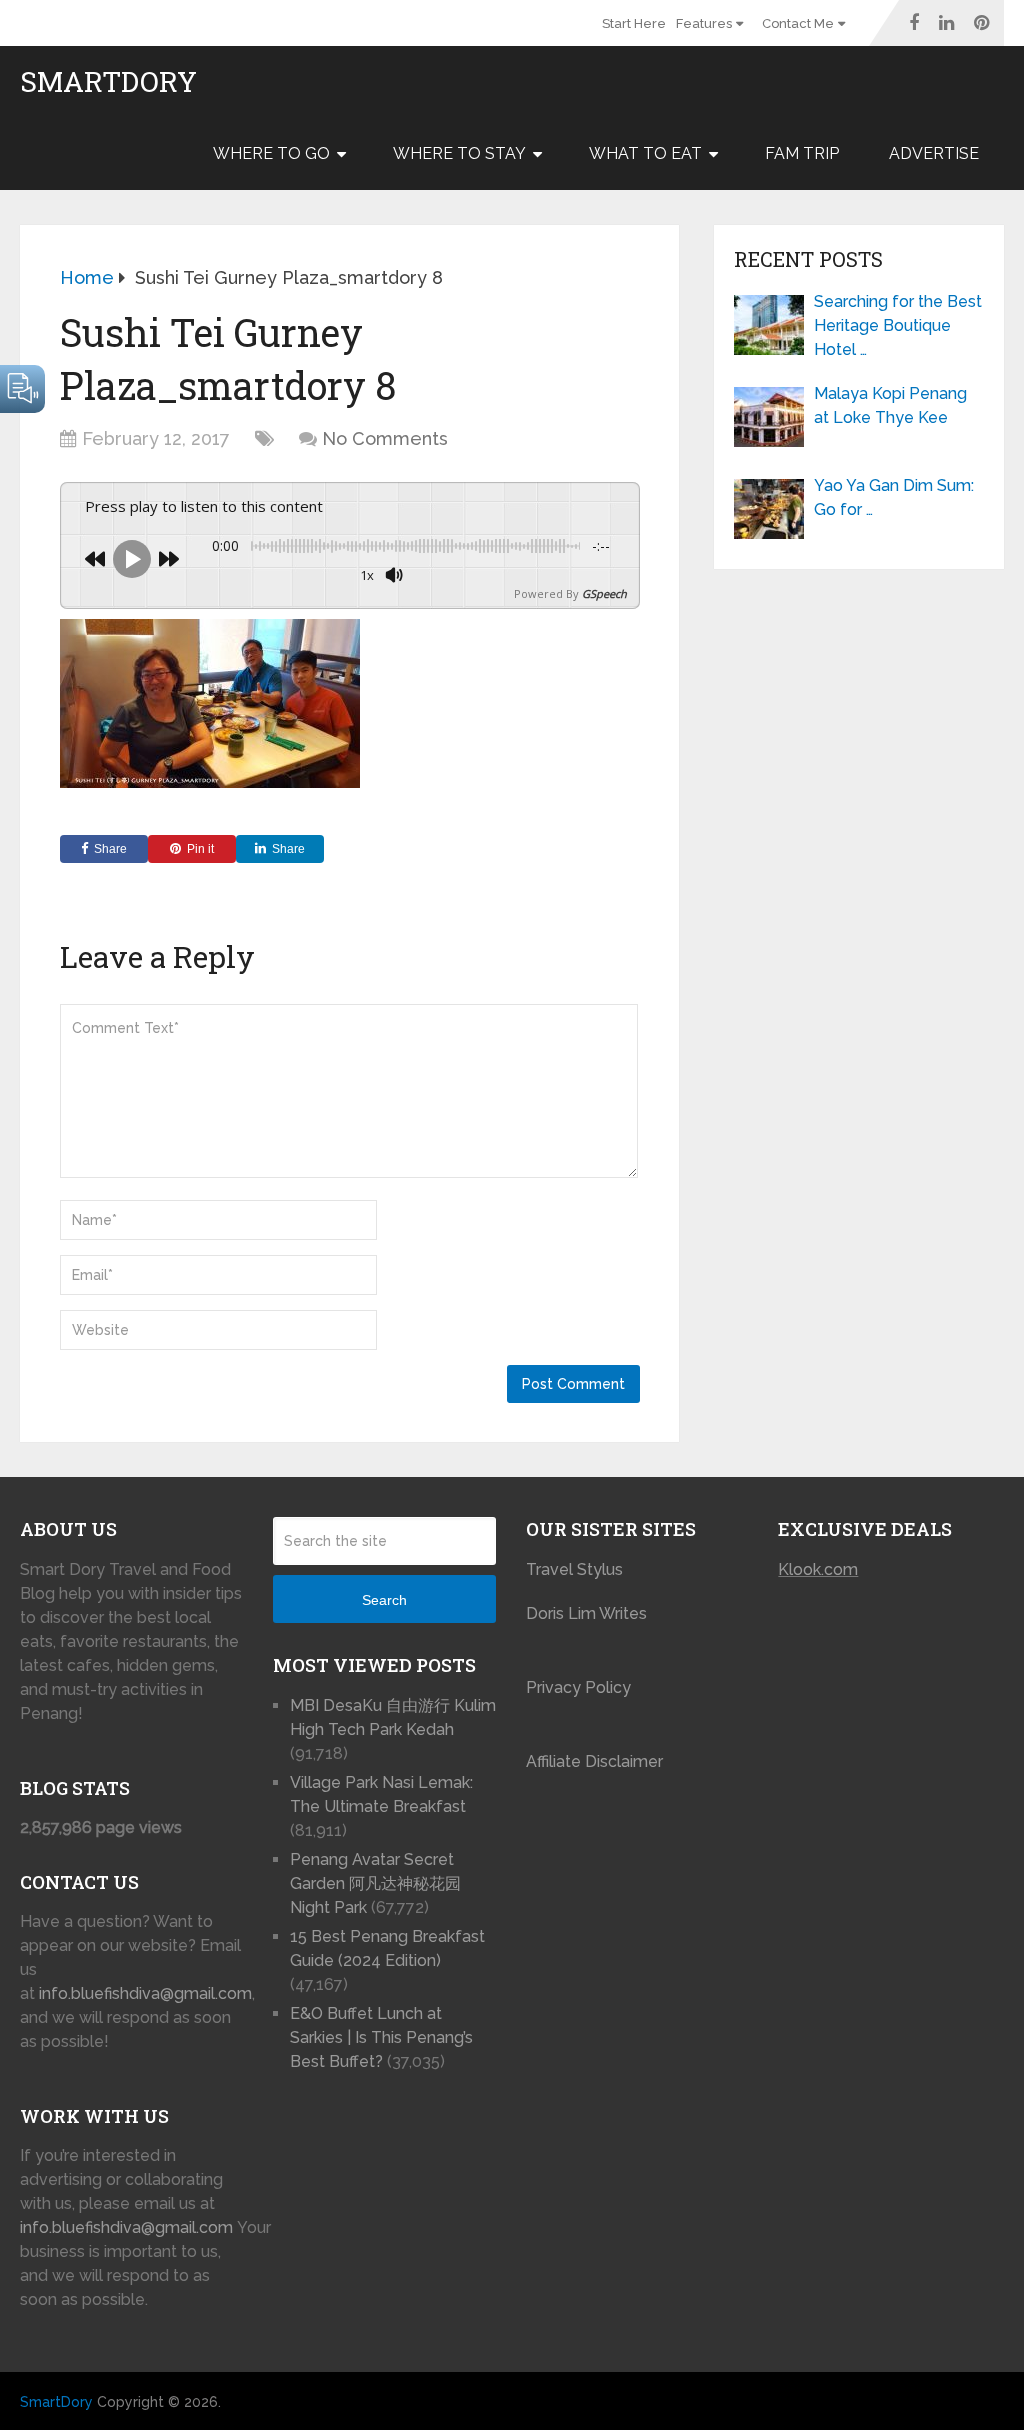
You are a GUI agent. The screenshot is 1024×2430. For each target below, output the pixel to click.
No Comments (385, 438)
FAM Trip (802, 153)
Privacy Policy (578, 1687)
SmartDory (108, 82)
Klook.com (818, 1569)
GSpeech (604, 593)
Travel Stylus (574, 1569)
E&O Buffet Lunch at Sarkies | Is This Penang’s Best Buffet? (381, 2037)
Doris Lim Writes (588, 1613)
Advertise (934, 153)
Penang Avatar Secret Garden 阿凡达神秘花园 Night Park (375, 1883)
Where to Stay (459, 153)
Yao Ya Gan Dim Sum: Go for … (894, 497)
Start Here (634, 23)
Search (384, 1600)
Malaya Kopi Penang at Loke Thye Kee (890, 405)
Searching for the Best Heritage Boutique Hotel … (898, 325)
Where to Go (271, 153)
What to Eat (645, 153)
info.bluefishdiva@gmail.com (145, 1993)
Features (704, 23)
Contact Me (798, 23)
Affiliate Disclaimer (594, 1761)
